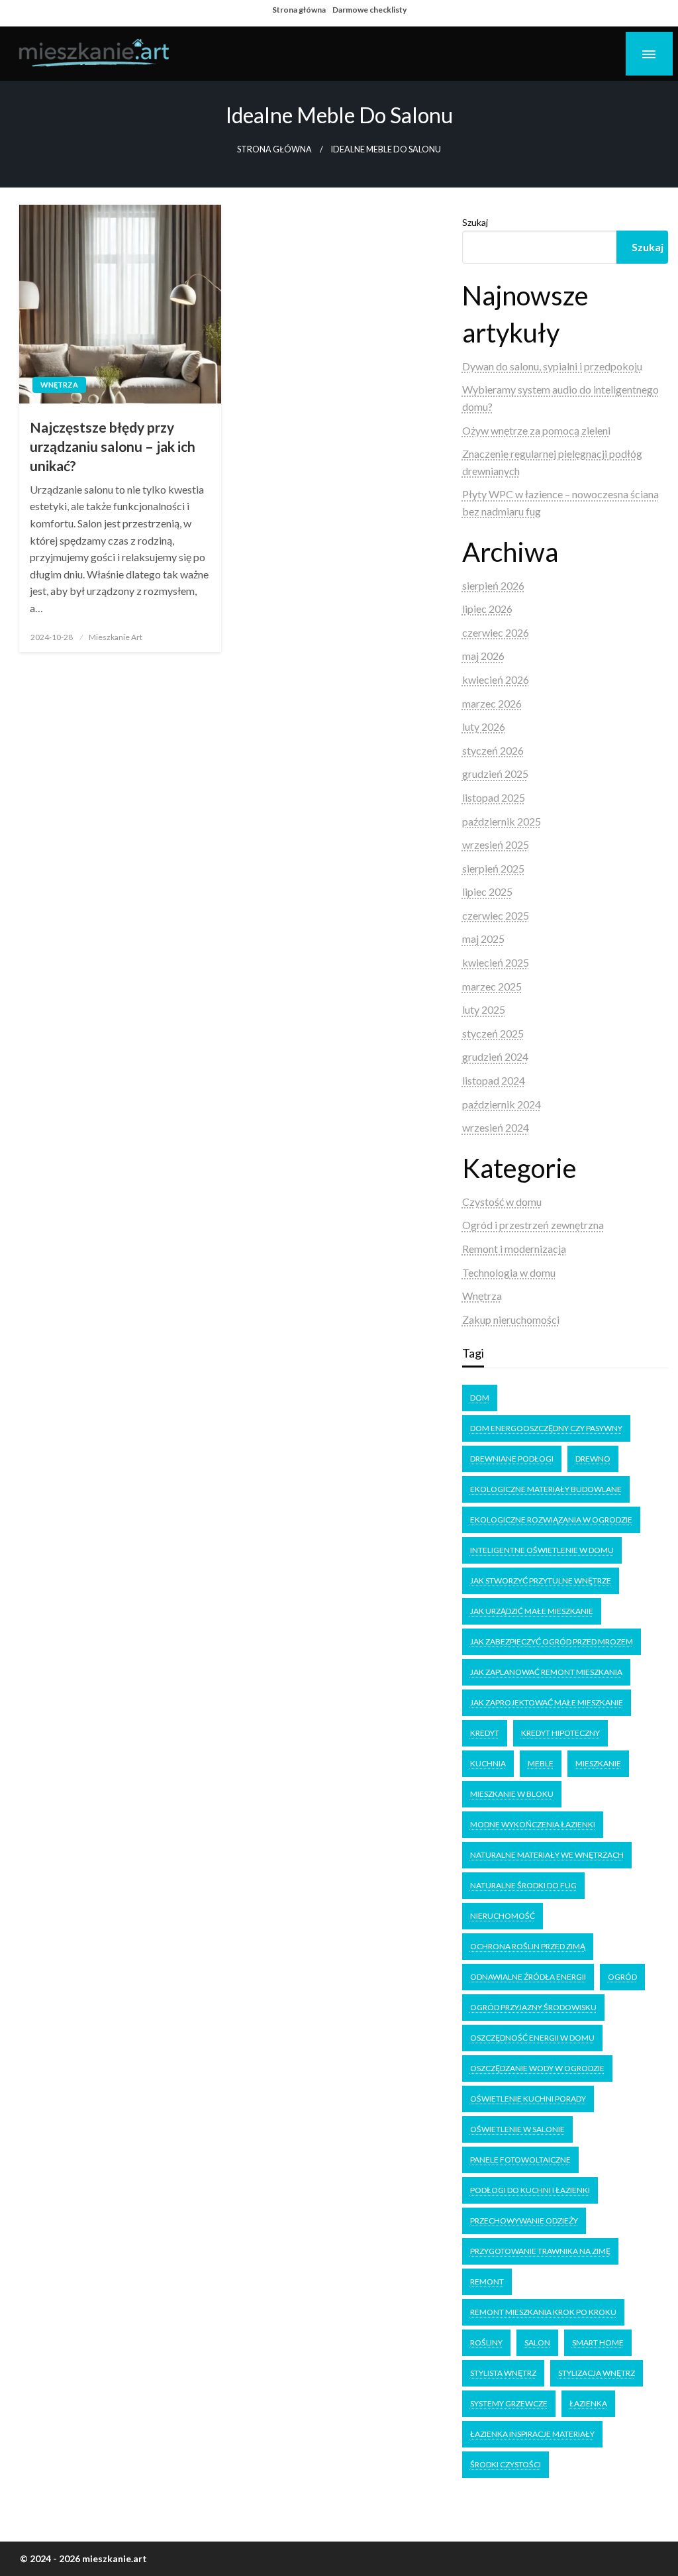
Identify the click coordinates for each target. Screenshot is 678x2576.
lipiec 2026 (487, 609)
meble (541, 1763)
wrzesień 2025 (496, 844)
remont (487, 2281)
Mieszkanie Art (116, 637)
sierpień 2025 (493, 868)
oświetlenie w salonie (517, 2129)
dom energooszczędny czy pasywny (546, 1428)
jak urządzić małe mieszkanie (532, 1611)
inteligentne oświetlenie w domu (542, 1550)
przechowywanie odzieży (524, 2221)
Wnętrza (59, 385)
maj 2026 (483, 656)
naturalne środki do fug (523, 1885)
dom (480, 1398)
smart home (598, 2342)
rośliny (486, 2342)
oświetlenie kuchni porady (528, 2099)
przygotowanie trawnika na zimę (540, 2251)
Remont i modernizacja (514, 1249)
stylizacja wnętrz (597, 2373)
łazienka (588, 2403)
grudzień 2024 (495, 1056)
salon (537, 2342)
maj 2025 (483, 939)
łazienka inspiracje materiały (532, 2434)
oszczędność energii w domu (532, 2038)
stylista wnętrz (503, 2373)
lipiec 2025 (487, 891)
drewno (593, 1459)
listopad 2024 (494, 1080)
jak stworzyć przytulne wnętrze (541, 1581)
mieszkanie (598, 1763)
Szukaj (475, 222)
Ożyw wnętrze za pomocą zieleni (536, 430)
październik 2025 (502, 821)
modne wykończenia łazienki (533, 1824)
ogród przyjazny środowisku (533, 2007)
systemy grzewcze (509, 2403)
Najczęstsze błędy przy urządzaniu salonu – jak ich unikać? (113, 447)
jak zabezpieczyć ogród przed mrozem (552, 1641)
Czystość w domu (502, 1202)
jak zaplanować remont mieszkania (546, 1672)
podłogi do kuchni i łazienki (530, 2190)
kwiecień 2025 (496, 962)
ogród (622, 1977)
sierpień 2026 (493, 585)
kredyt (485, 1733)
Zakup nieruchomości (511, 1319)
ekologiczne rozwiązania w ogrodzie (551, 1520)
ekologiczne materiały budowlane (546, 1489)
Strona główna (299, 10)
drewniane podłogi (512, 1459)
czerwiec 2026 (496, 632)
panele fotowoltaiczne (520, 2160)
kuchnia (488, 1763)
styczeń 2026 (493, 750)
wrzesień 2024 (496, 1127)
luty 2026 (484, 726)
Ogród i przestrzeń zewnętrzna (533, 1225)
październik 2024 (502, 1104)
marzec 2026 (492, 703)
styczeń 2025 (493, 1033)
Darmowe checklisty (369, 10)
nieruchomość (503, 1916)
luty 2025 (484, 1009)
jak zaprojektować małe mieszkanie (547, 1702)
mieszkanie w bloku (512, 1794)
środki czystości (506, 2464)
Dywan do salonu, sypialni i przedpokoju (552, 366)
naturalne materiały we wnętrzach (547, 1855)
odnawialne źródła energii (528, 1977)
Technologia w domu (509, 1272)
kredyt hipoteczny (560, 1733)
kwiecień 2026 (496, 679)
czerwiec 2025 (496, 915)
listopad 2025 (494, 797)
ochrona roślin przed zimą (528, 1946)
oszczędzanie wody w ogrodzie (537, 2068)
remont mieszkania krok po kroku (543, 2312)
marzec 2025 (492, 986)
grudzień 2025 (495, 774)
